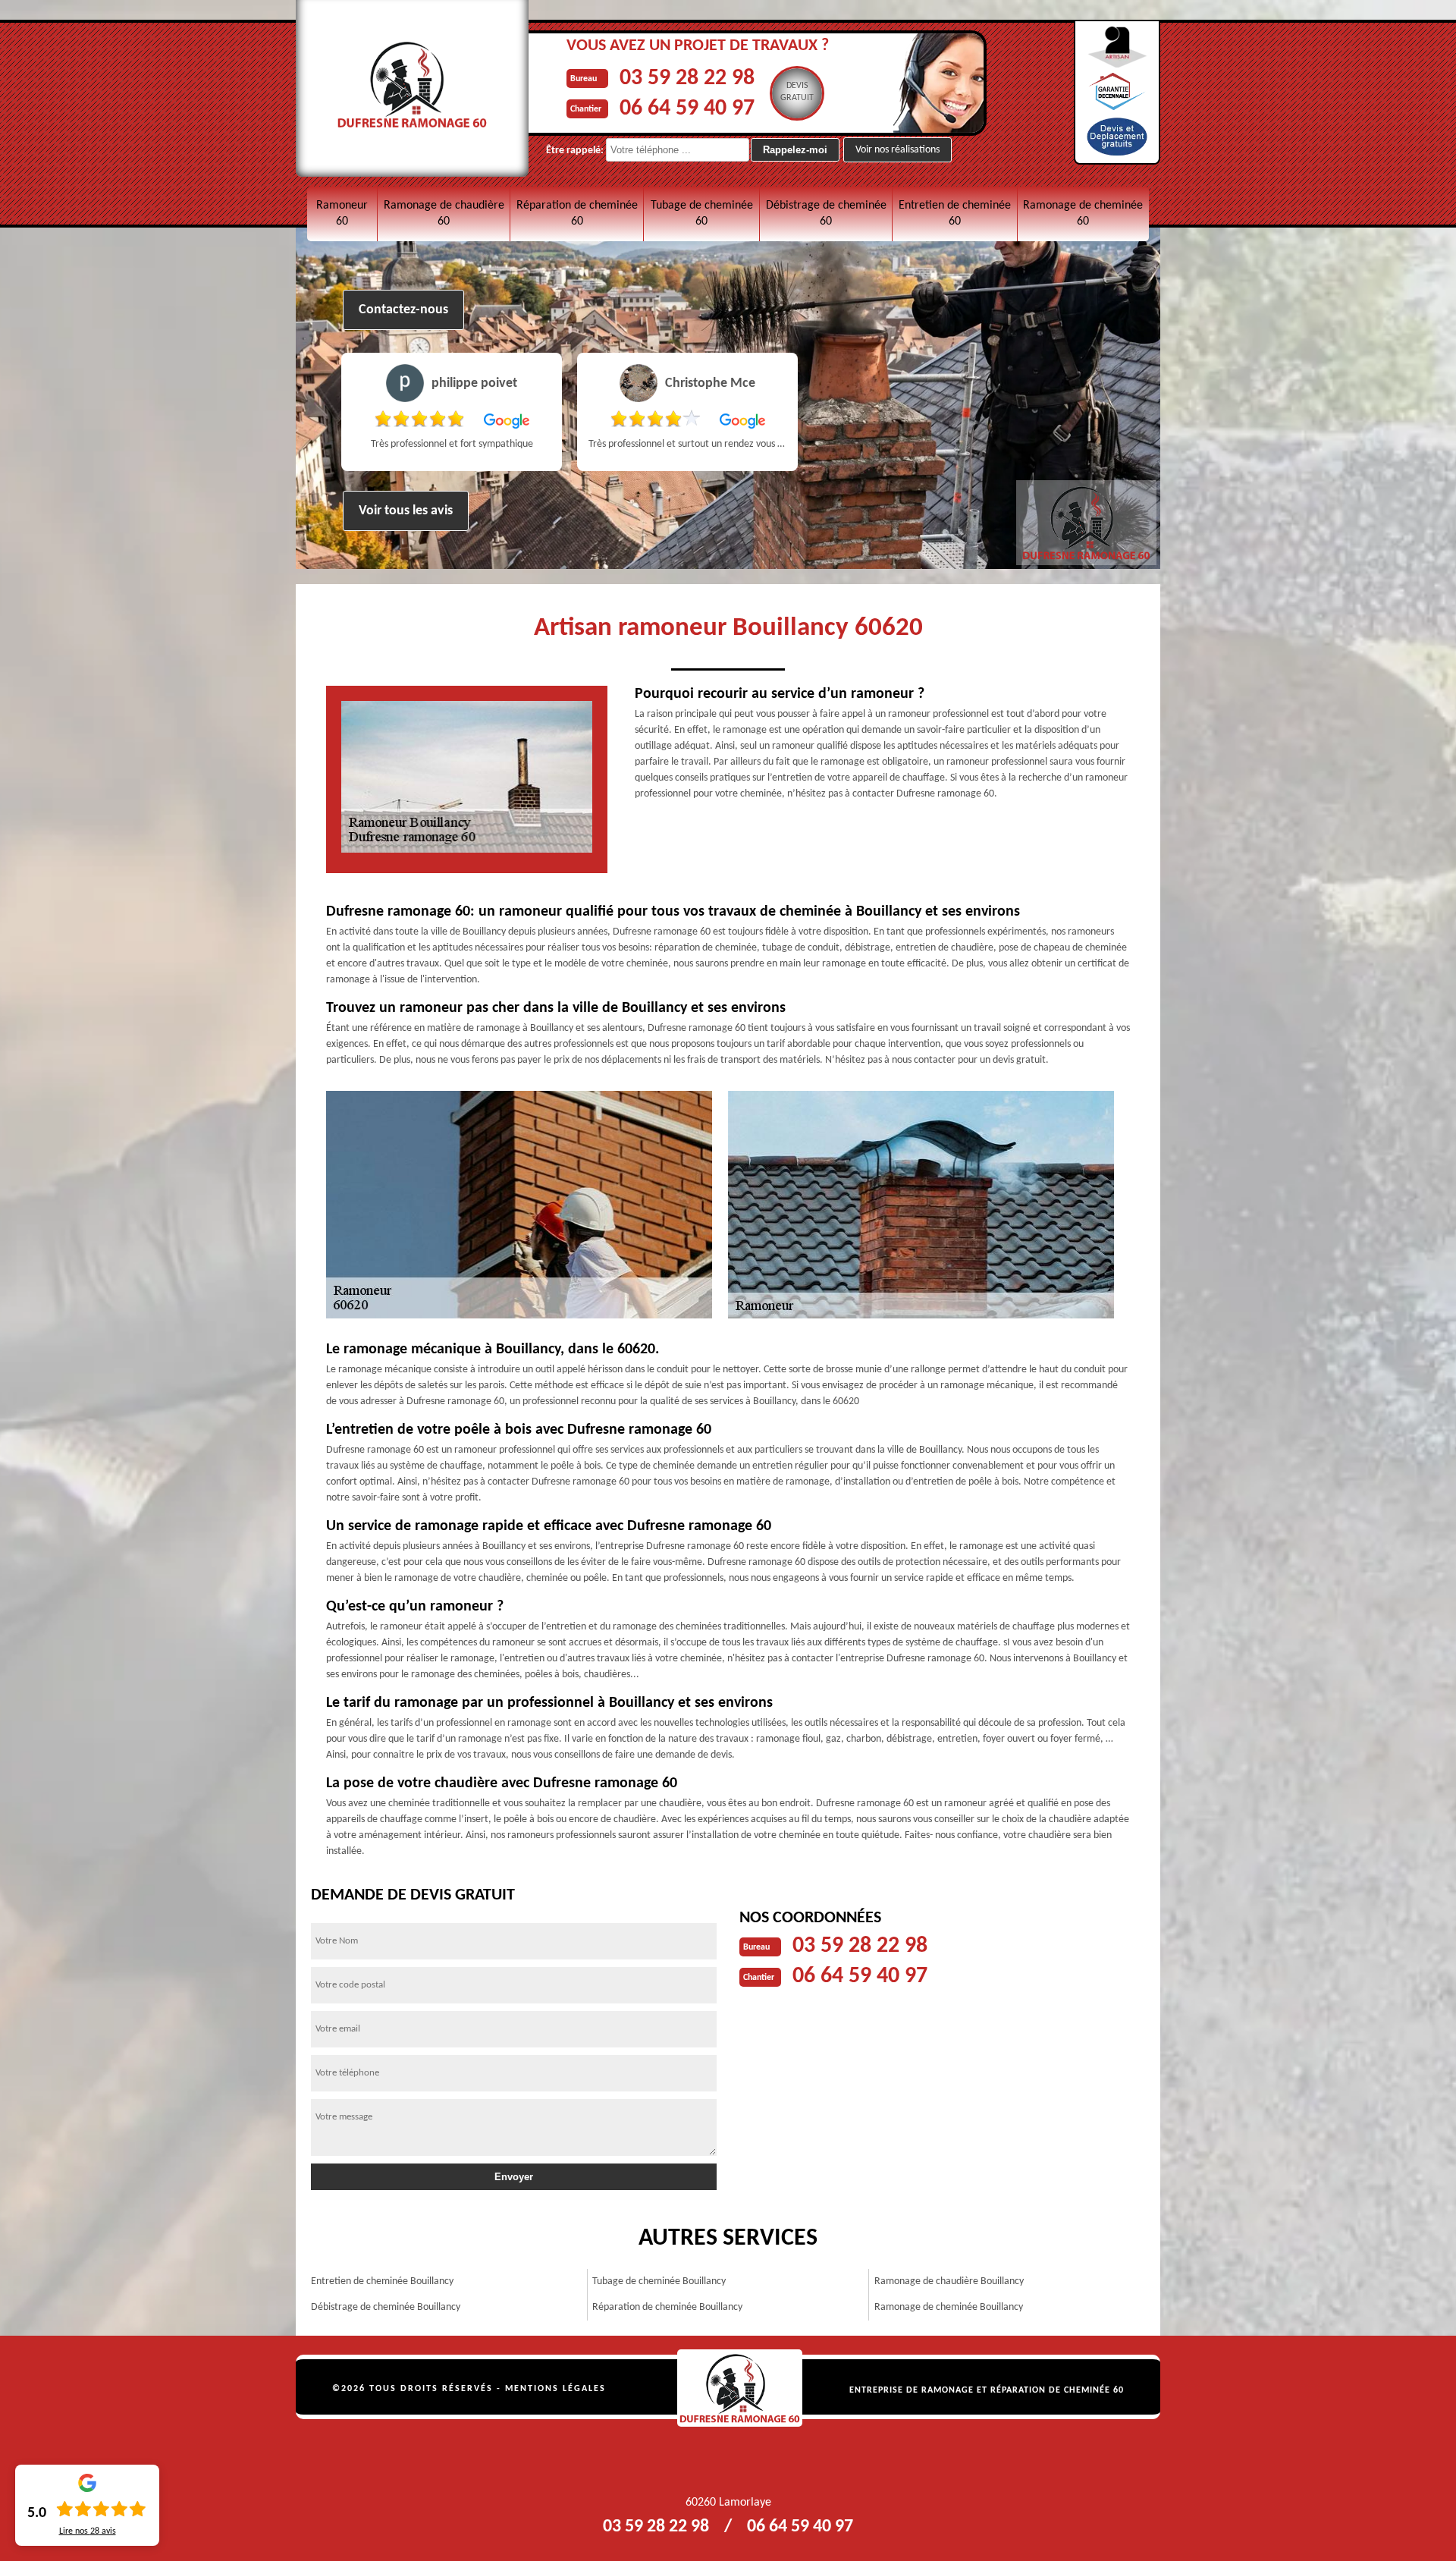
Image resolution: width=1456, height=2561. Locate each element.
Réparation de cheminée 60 (577, 214)
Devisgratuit (797, 92)
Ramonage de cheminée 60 (1083, 214)
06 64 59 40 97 (687, 109)
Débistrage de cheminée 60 (826, 214)
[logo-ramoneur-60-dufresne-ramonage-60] (740, 2388)
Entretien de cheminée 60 (955, 214)
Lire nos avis (88, 2531)
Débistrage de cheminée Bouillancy (386, 2307)
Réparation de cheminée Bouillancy (667, 2307)
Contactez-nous (403, 310)
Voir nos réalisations (897, 150)
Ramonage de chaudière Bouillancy (949, 2281)
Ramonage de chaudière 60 (444, 214)
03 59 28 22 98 (687, 79)
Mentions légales (555, 2389)
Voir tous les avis (406, 511)
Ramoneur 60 (342, 214)
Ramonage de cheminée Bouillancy (949, 2307)
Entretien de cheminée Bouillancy (382, 2281)
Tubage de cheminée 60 (702, 214)
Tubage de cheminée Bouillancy (659, 2281)
